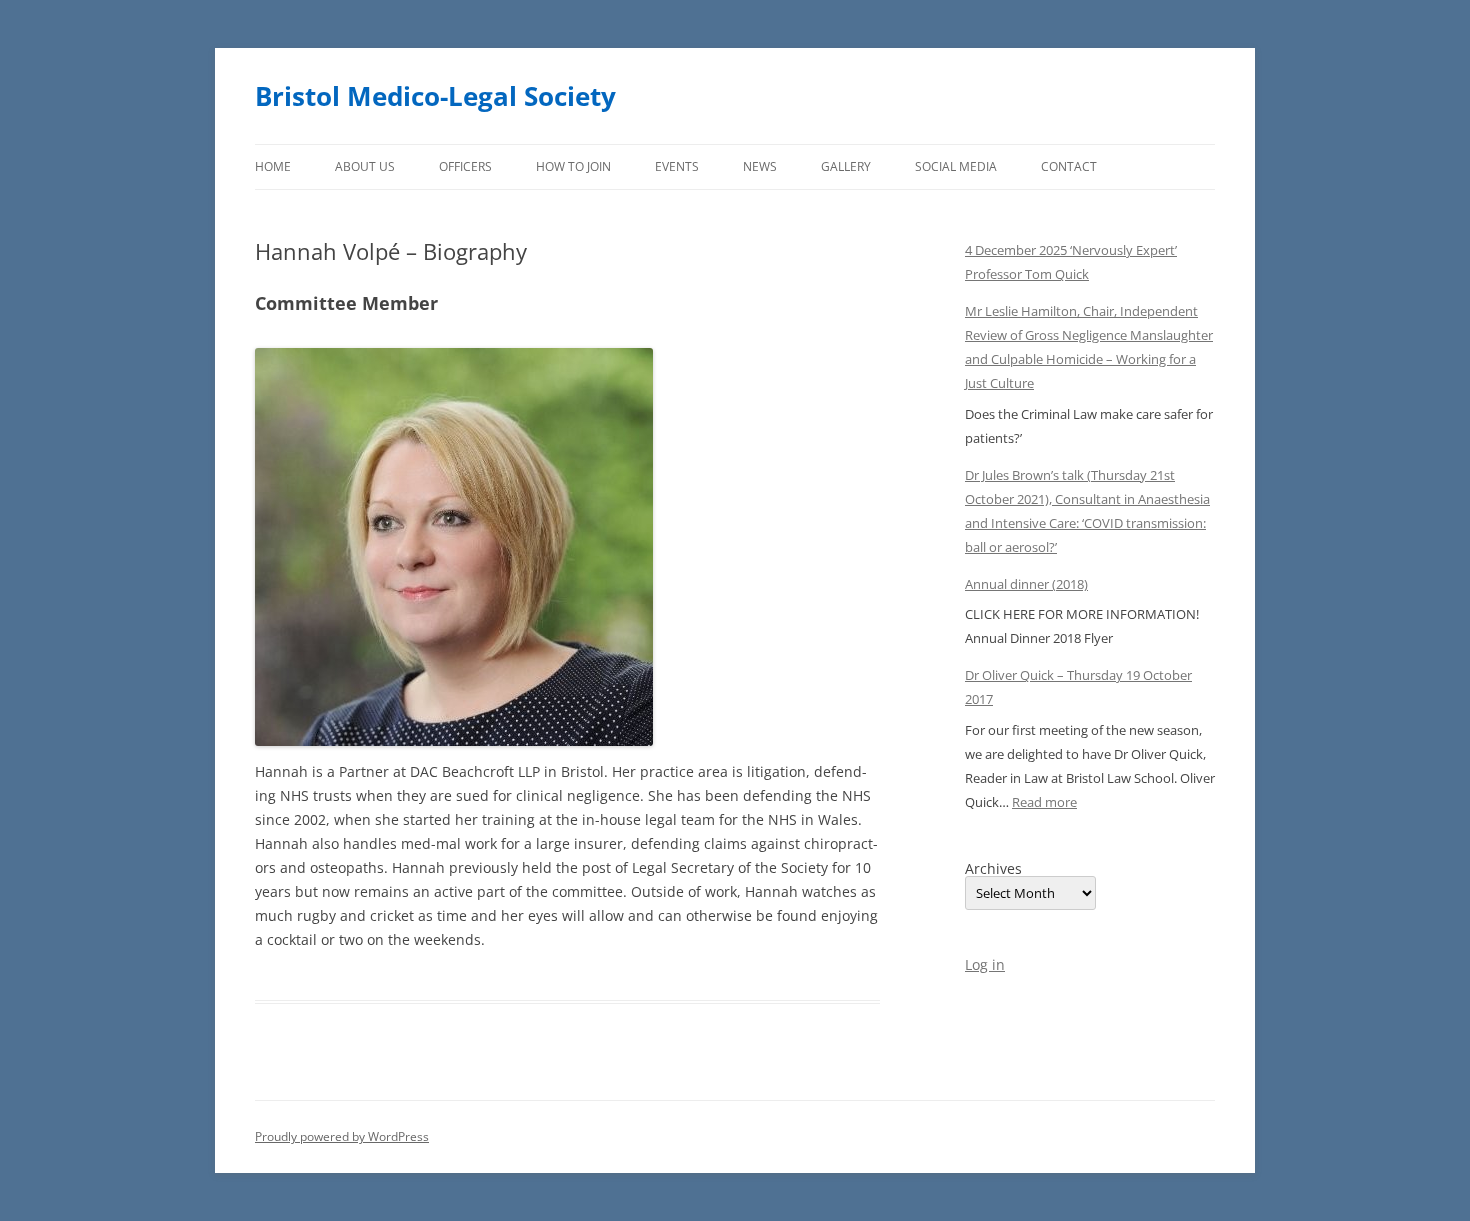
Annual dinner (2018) (1026, 584)
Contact (1069, 166)
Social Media (956, 166)
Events (677, 166)
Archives (993, 869)
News (760, 166)
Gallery (846, 166)
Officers (465, 166)
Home (273, 166)
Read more (1044, 802)
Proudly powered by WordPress (342, 1136)
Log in (985, 964)
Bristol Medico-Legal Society (435, 96)
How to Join (573, 166)
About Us (365, 166)
